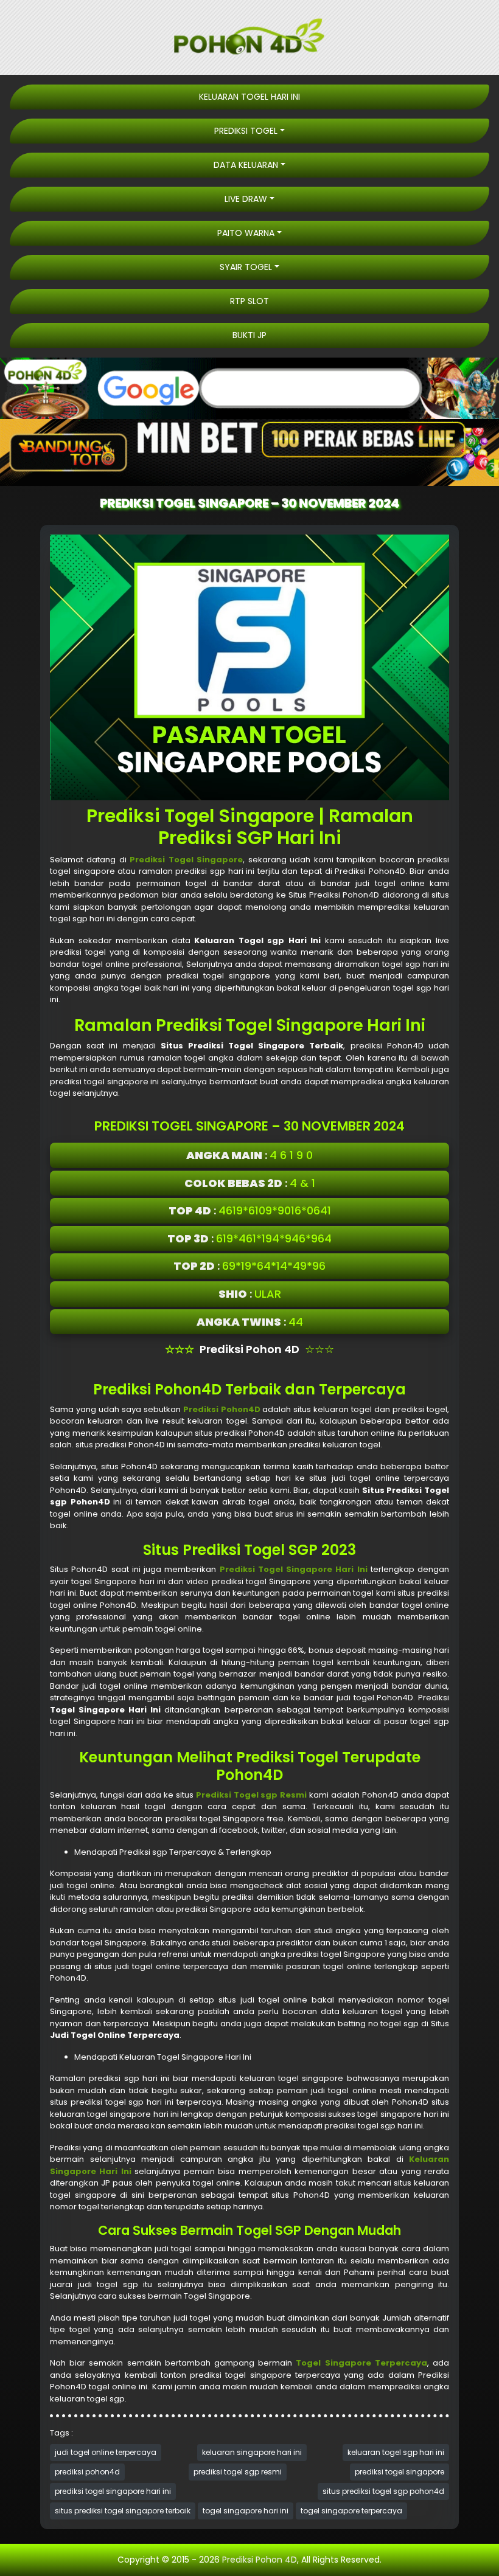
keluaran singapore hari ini (252, 2452)
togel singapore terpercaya (351, 2511)
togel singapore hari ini (246, 2511)
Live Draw (246, 199)
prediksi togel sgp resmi (238, 2472)
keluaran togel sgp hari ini (396, 2452)
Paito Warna (246, 233)
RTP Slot (249, 301)
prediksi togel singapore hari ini (113, 2491)
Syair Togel (246, 267)
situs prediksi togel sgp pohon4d (383, 2491)
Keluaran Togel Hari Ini (249, 97)
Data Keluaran (246, 165)
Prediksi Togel (246, 131)
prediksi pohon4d (87, 2472)
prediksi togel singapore (400, 2472)
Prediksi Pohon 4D (260, 2560)
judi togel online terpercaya (106, 2452)
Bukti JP (249, 335)
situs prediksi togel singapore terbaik (123, 2511)
